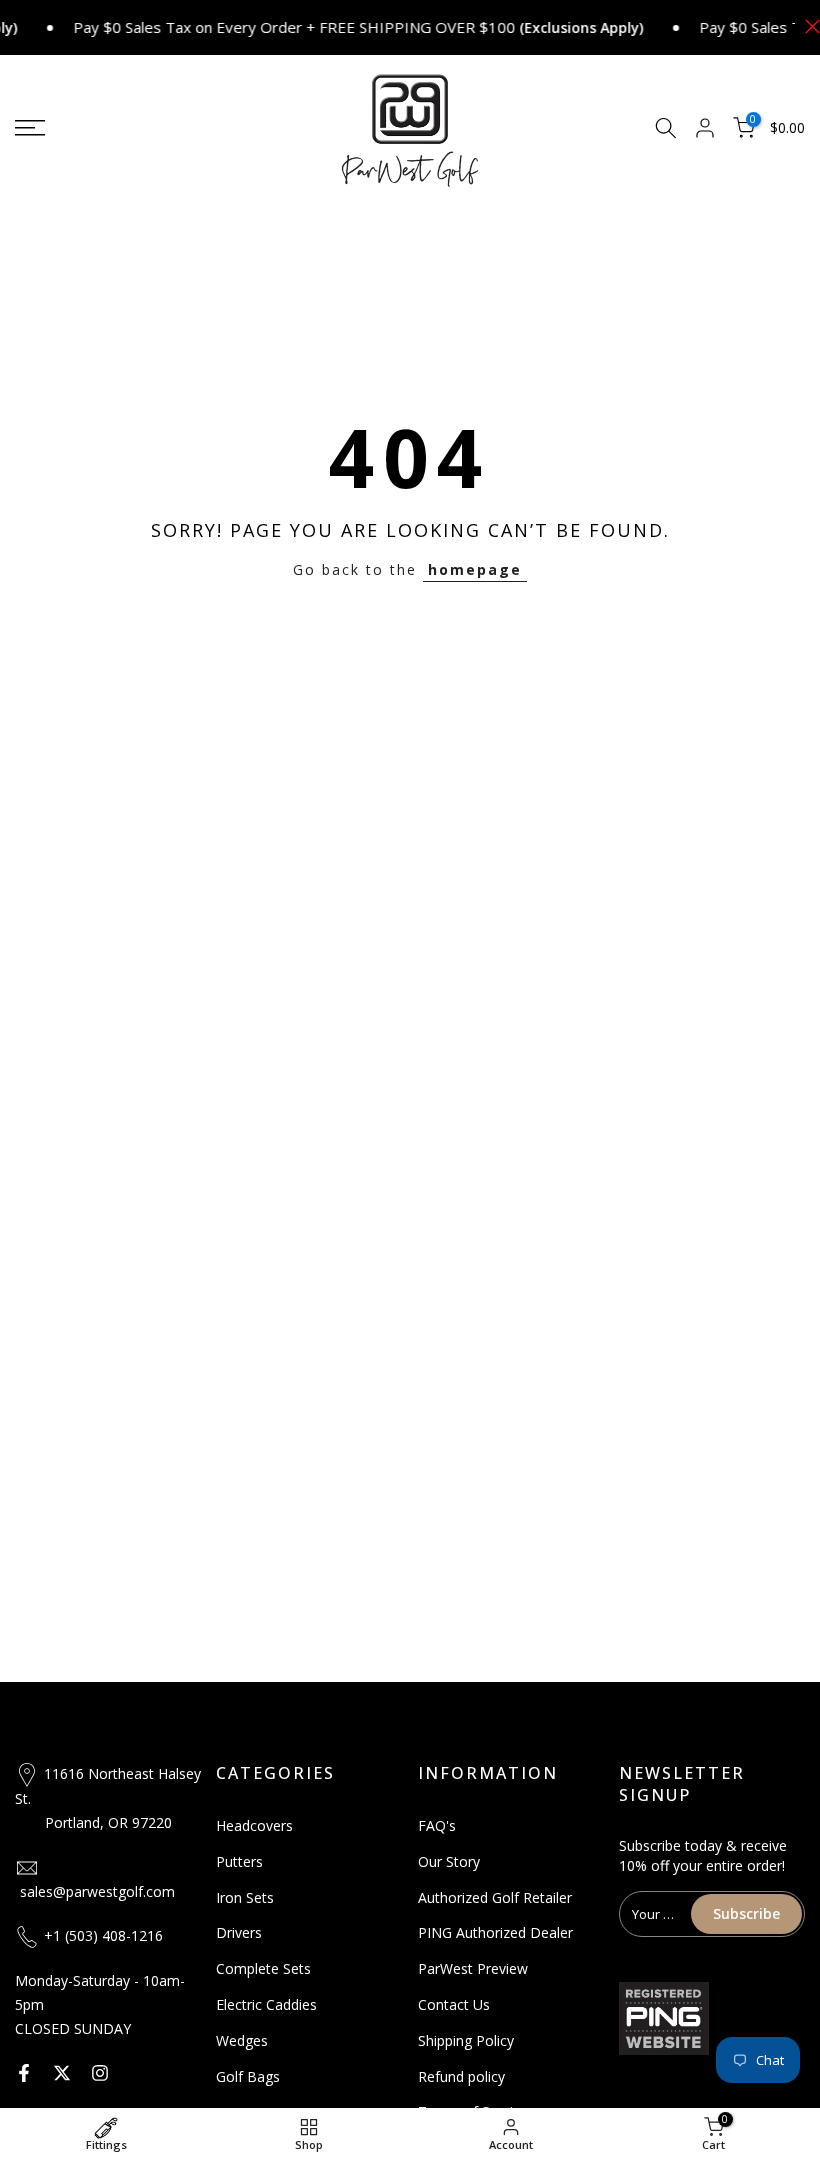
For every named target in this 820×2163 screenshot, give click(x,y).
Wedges (242, 2040)
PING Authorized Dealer (495, 1932)
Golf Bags (248, 2076)
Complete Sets (263, 1968)
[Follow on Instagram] (100, 2073)
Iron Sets (245, 1897)
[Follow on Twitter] (62, 2073)
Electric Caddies (266, 2004)
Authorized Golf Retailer (495, 1897)
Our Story (449, 1861)
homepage (475, 569)
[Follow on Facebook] (24, 2073)
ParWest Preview (473, 1968)
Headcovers (254, 1825)
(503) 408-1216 (114, 1935)
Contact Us (454, 2004)
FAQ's (437, 1825)
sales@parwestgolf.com (97, 1891)
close (807, 26)
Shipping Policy (466, 2040)
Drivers (239, 1932)
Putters (239, 1861)
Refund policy (461, 2076)
